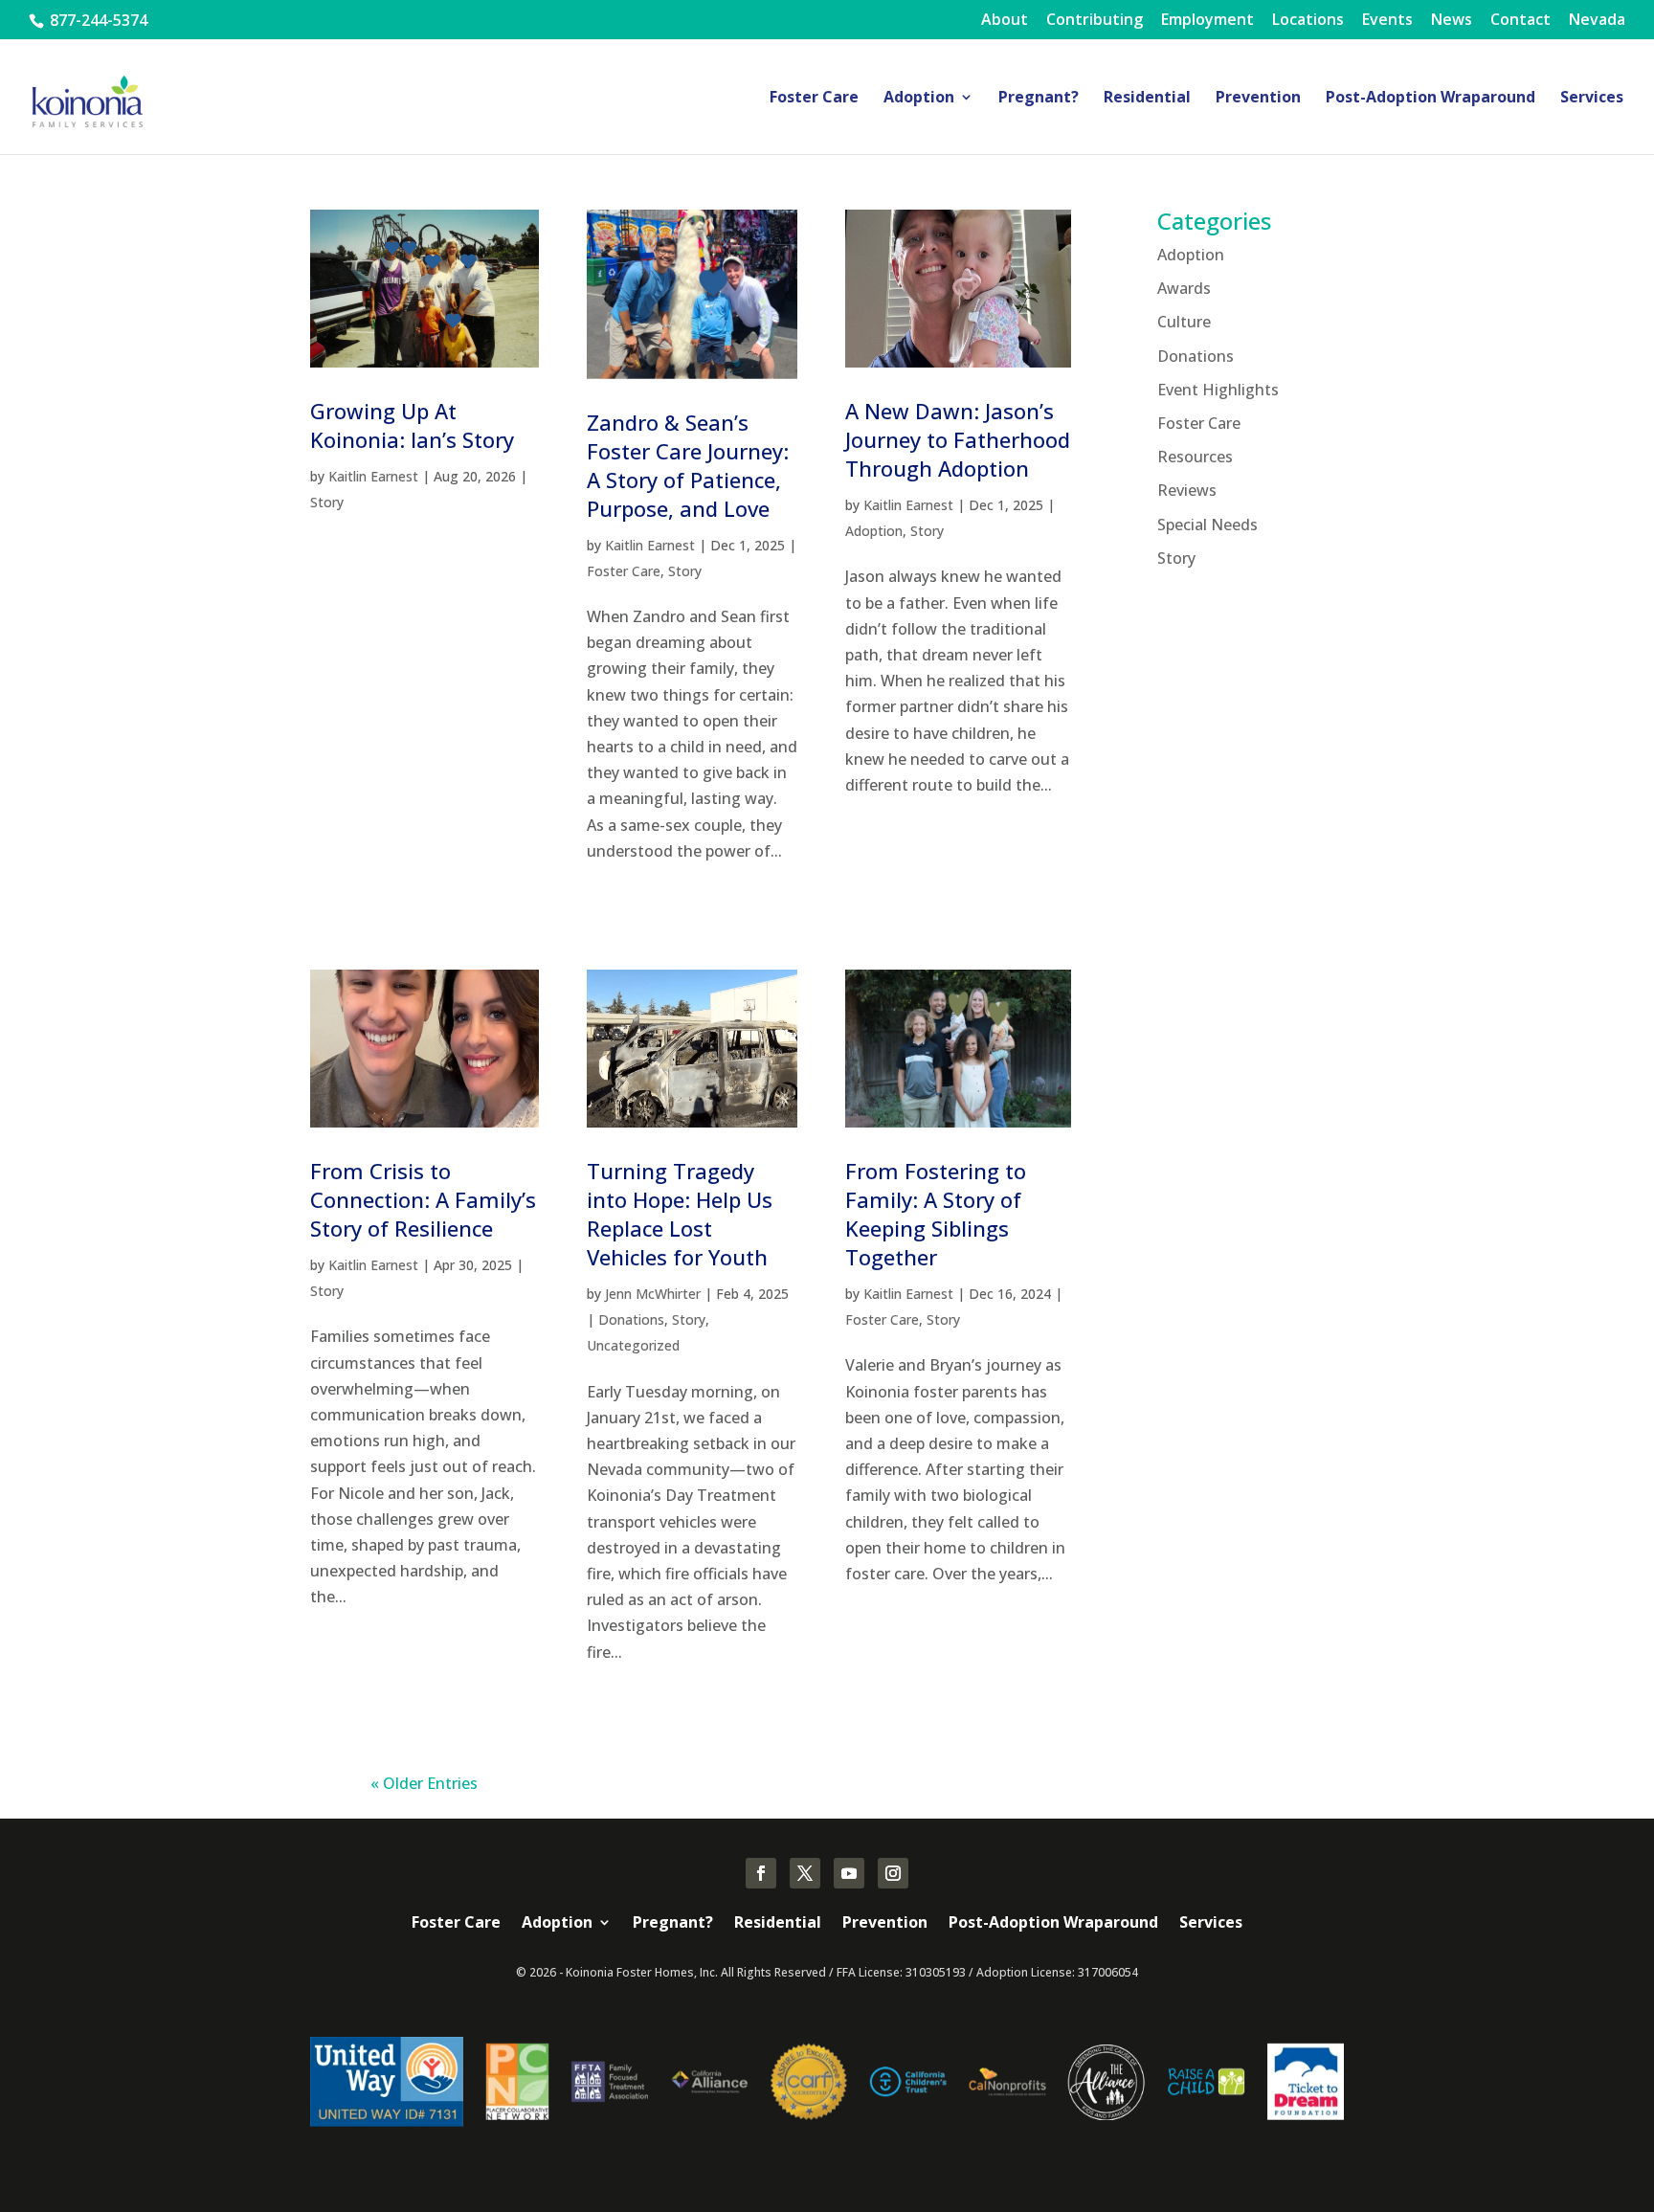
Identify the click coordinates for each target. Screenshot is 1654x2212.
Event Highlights (1218, 390)
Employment (1207, 21)
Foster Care (814, 99)
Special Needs (1207, 525)
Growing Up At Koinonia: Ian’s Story (412, 425)
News (1452, 21)
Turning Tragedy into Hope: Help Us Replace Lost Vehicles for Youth (680, 1214)
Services (1592, 99)
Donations (631, 1319)
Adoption (919, 99)
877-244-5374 (97, 20)
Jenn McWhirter (653, 1294)
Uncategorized (633, 1345)
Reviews (1187, 490)
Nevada (1597, 21)
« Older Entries (424, 1783)
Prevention (1258, 99)
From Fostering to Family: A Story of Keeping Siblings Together (936, 1214)
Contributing (1095, 21)
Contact (1520, 21)
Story (327, 502)
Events (1387, 21)
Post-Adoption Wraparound (1430, 99)
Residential (1147, 99)
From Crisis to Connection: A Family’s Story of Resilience (423, 1199)
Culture (1184, 322)
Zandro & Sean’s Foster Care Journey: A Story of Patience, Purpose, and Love (688, 465)
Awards (1184, 288)
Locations (1308, 21)
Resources (1195, 457)
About (1005, 21)
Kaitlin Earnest (373, 476)
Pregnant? (1039, 99)
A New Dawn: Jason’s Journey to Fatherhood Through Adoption (958, 439)
